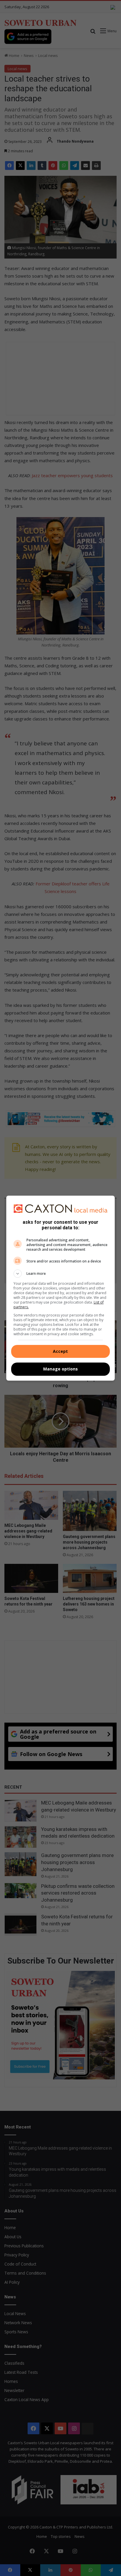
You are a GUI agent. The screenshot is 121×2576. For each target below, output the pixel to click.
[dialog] (61, 1288)
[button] (61, 1274)
